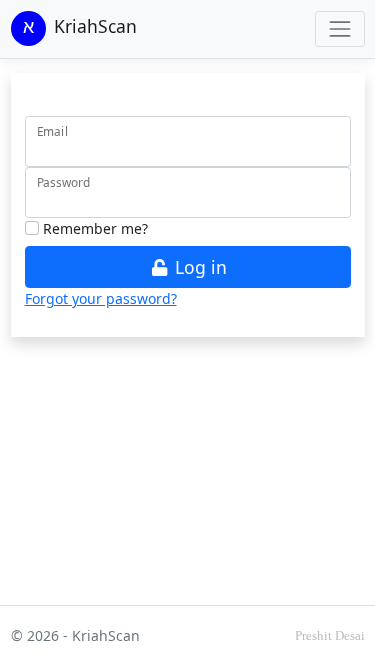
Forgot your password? (101, 298)
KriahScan (95, 27)
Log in (198, 267)
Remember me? (93, 228)
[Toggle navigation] (339, 28)
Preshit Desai (330, 635)
